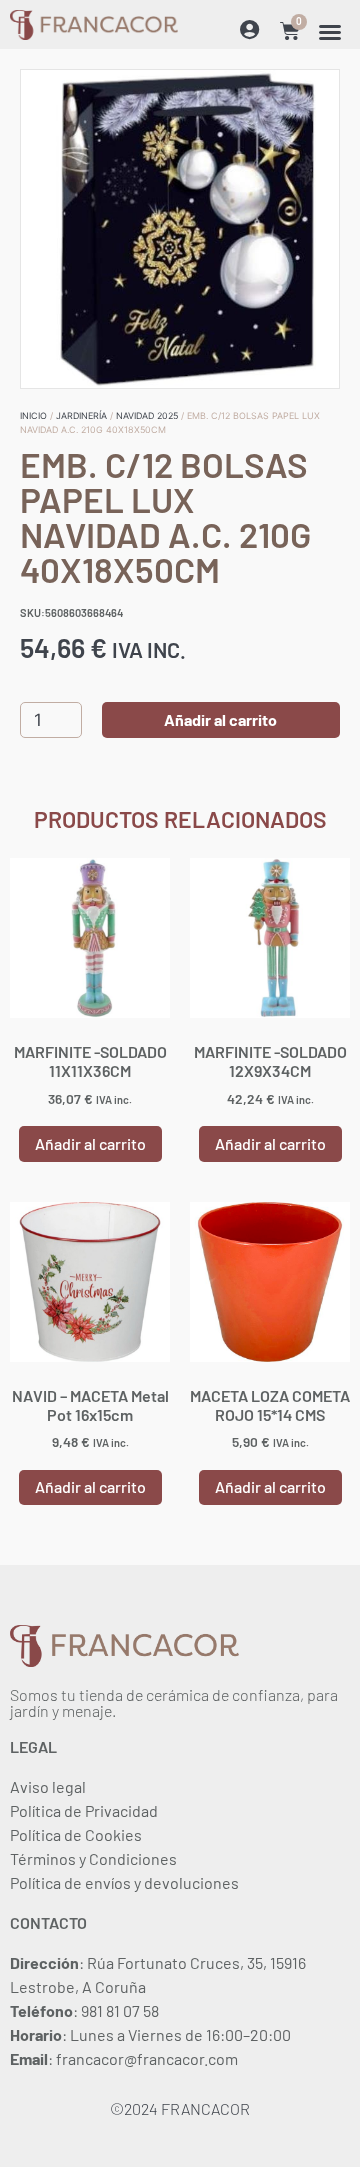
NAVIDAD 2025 (147, 415)
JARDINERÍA (81, 415)
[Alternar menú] (330, 32)
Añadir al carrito (220, 719)
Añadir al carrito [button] (90, 1143)
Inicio (33, 415)
